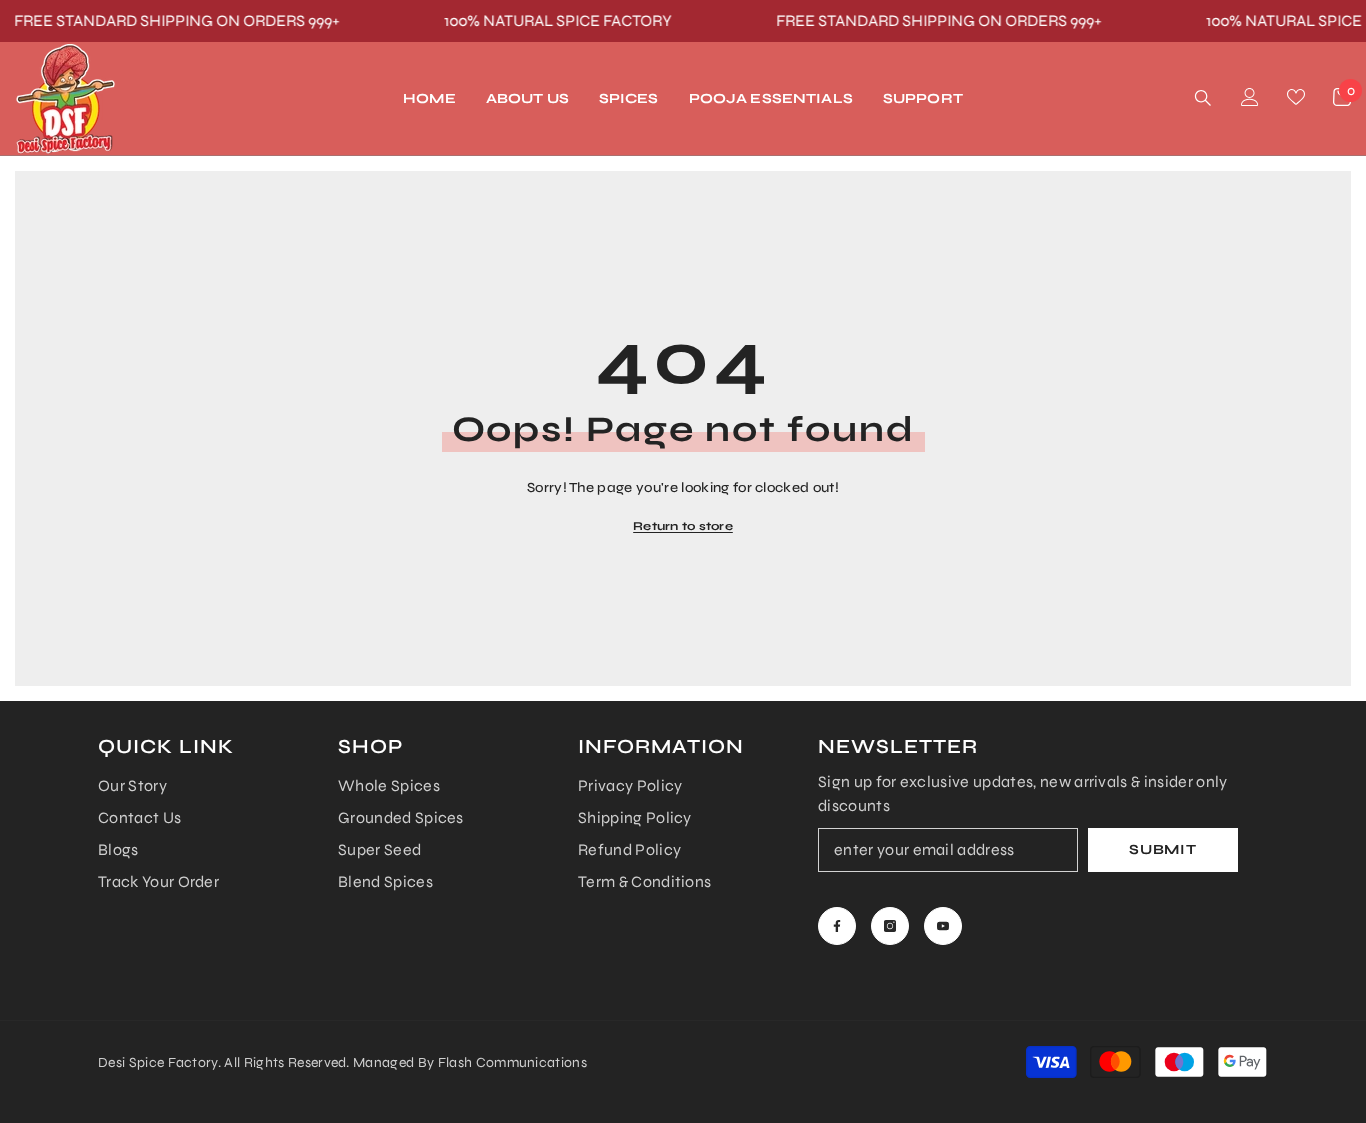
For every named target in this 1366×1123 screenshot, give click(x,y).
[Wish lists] (1296, 97)
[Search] (1203, 97)
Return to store (683, 526)
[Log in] (1250, 97)
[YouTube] (943, 926)
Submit (1162, 849)
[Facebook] (837, 926)
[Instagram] (890, 926)
